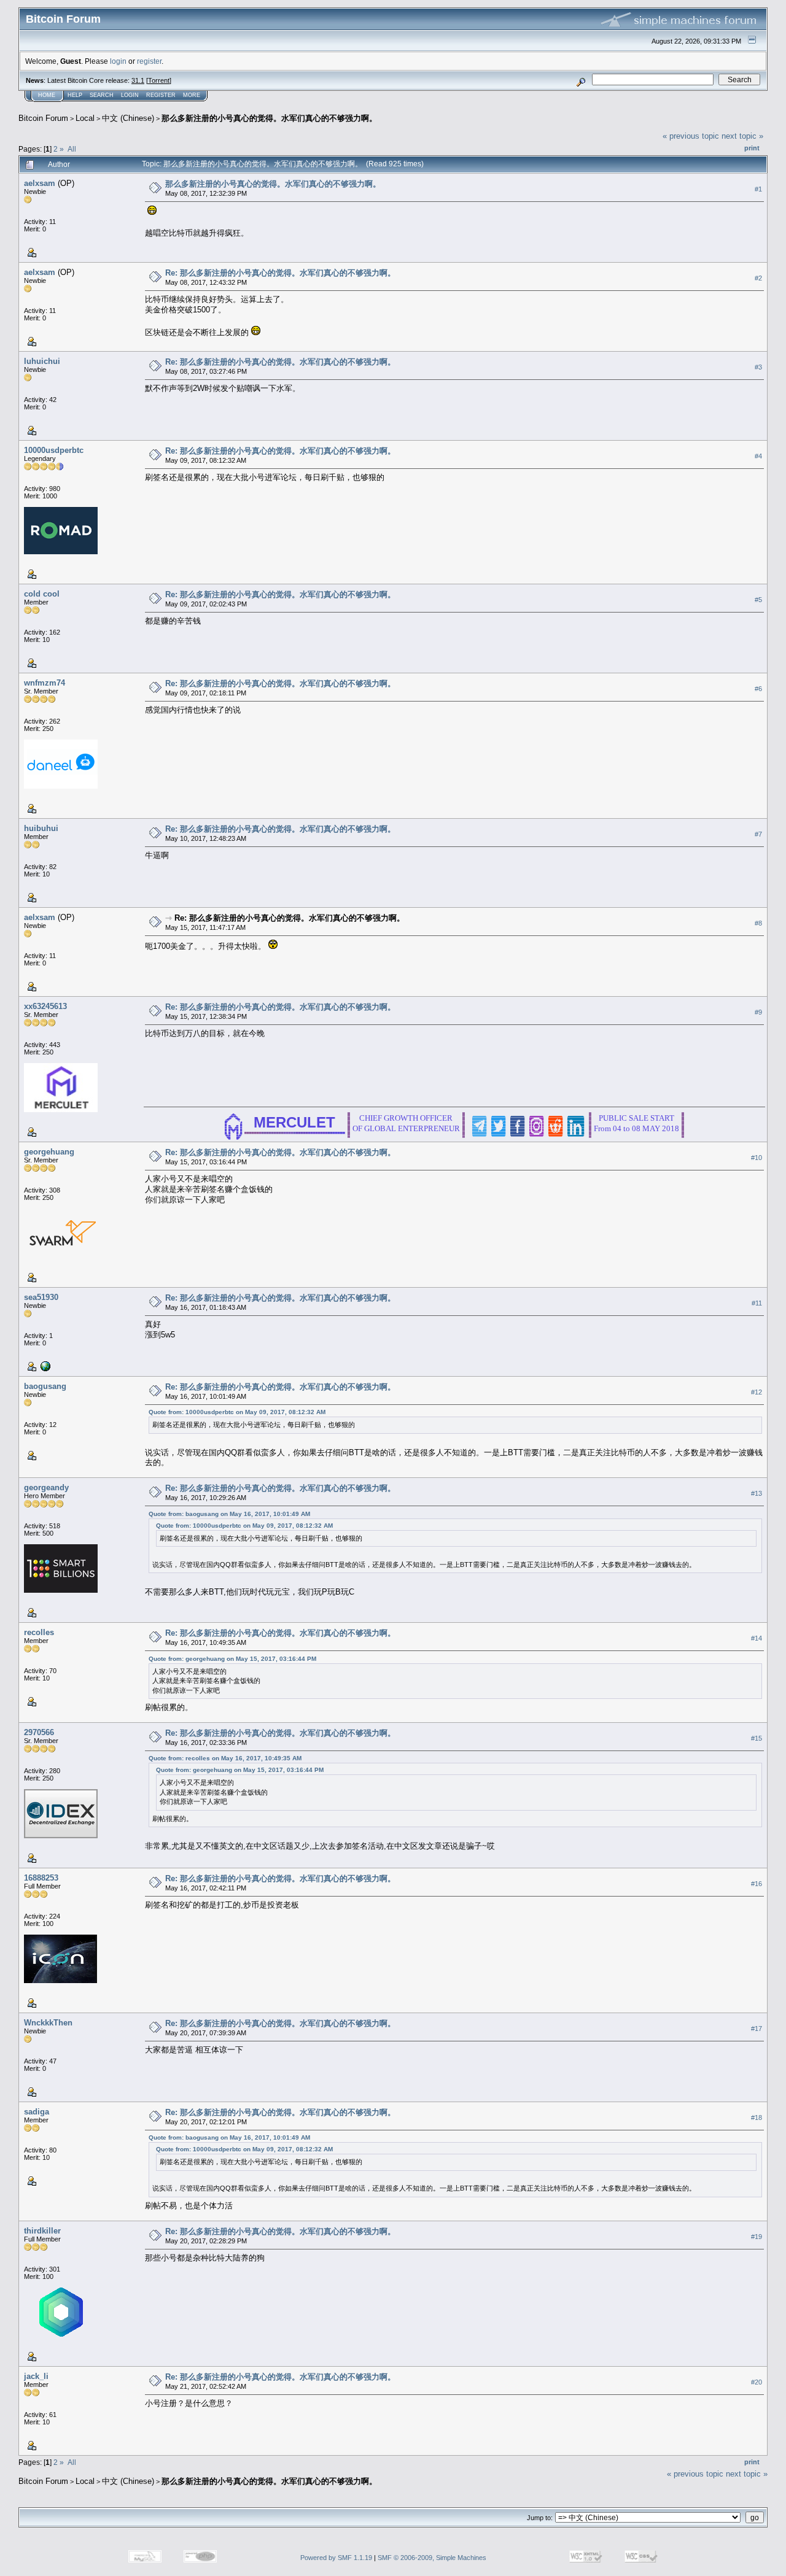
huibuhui (41, 828)
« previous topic (691, 136)
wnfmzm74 (45, 683)
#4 (758, 456)
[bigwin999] (44, 1366)
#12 (757, 1392)
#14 (757, 1638)
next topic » (742, 136)
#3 (758, 367)
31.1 (138, 80)
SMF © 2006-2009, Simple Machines (432, 2558)
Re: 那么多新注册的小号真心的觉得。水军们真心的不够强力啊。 (280, 273)
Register (161, 95)
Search (102, 95)
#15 (757, 1738)
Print (752, 148)
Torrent (159, 80)
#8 (758, 923)
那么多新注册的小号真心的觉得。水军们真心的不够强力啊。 (269, 118)
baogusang (45, 1386)
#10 (757, 1158)
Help (75, 95)
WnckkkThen (48, 2023)
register (149, 61)
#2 (758, 278)
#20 (757, 2382)
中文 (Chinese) (128, 118)
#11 (757, 1303)
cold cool (42, 594)
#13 (757, 1493)
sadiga (37, 2112)
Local (85, 118)
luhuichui (42, 361)
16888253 (41, 1878)
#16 (757, 1884)
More (192, 95)
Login (130, 95)
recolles (39, 1632)
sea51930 (41, 1297)
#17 (757, 2029)
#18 (757, 2118)
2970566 (39, 1732)
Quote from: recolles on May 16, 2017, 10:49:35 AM (225, 1758)
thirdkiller (42, 2231)
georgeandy (46, 1487)
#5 (758, 600)
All (72, 149)
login (118, 61)
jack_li (36, 2376)
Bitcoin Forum (43, 118)
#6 (758, 689)
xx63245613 (45, 1006)
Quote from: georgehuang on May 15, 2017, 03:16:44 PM (232, 1659)
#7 (758, 834)
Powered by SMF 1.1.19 (336, 2558)
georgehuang (49, 1152)
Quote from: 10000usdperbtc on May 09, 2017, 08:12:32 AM (237, 1412)
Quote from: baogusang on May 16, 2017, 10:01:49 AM (229, 1514)
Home (47, 95)
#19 (757, 2237)
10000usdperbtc (54, 450)
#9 (758, 1012)
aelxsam (40, 183)
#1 (758, 189)
